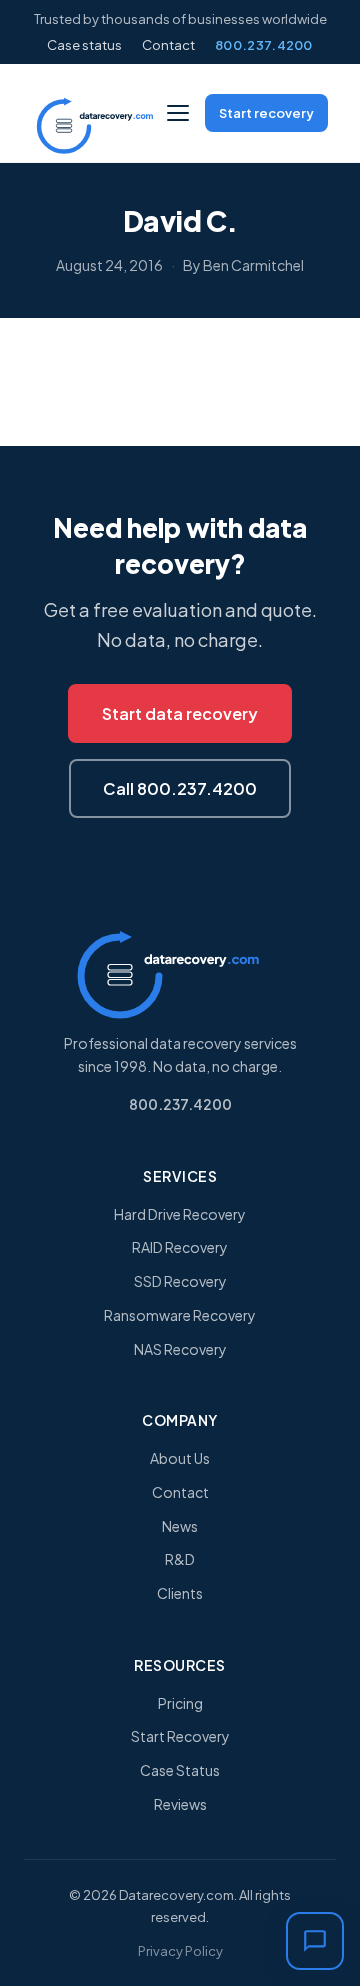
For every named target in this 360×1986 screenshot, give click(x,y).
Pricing (180, 1703)
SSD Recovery (180, 1281)
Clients (180, 1593)
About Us (180, 1458)
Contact (168, 45)
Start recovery (266, 113)
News (180, 1526)
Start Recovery (180, 1736)
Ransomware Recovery (180, 1315)
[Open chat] (315, 1941)
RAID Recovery (180, 1247)
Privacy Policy (180, 1951)
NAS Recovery (180, 1349)
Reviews (180, 1804)
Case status (84, 45)
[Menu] (178, 113)
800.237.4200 (264, 45)
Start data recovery (180, 713)
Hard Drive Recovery (180, 1214)
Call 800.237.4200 (180, 788)
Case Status (180, 1770)
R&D (180, 1559)
